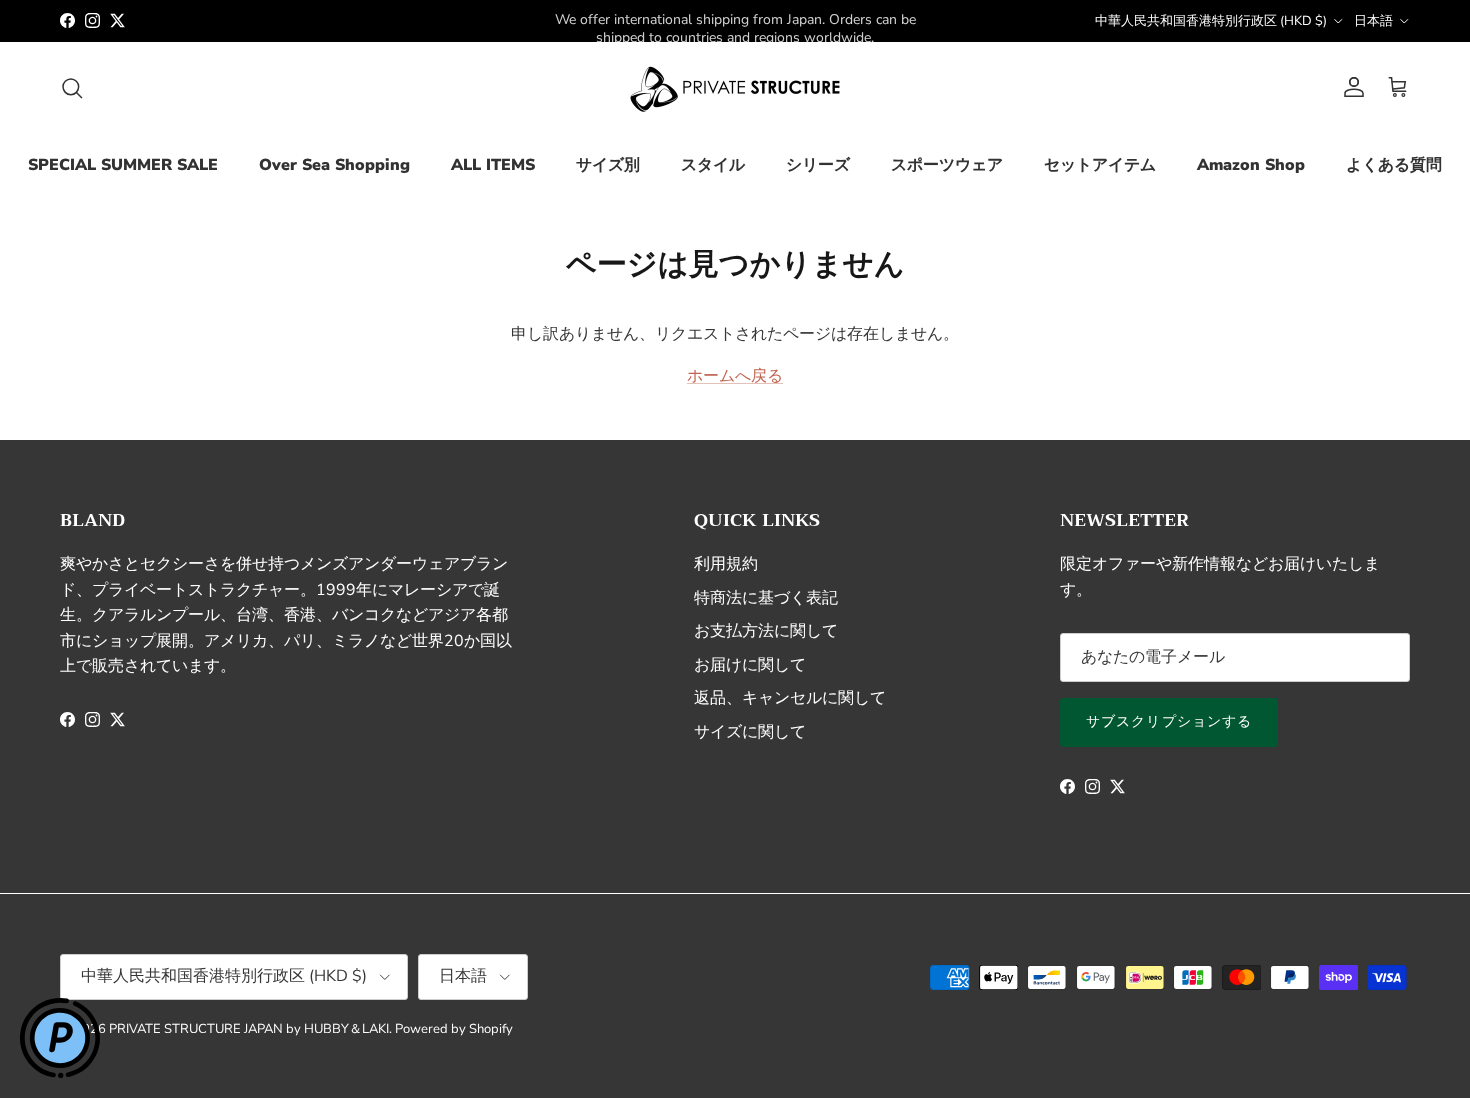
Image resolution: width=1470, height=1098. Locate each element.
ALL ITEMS (493, 165)
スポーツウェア (947, 165)
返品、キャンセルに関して (790, 698)
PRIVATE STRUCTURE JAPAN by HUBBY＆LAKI (249, 1029)
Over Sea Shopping (334, 165)
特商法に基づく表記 (766, 598)
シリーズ (818, 165)
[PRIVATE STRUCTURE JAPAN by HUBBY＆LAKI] (735, 88)
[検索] (72, 88)
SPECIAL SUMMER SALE (123, 165)
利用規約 (726, 564)
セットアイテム (1100, 165)
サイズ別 (608, 165)
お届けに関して (750, 665)
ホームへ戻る (735, 376)
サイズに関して (750, 732)
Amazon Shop (1251, 165)
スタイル (713, 165)
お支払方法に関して (766, 631)
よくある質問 (1394, 165)
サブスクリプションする (1169, 721)
